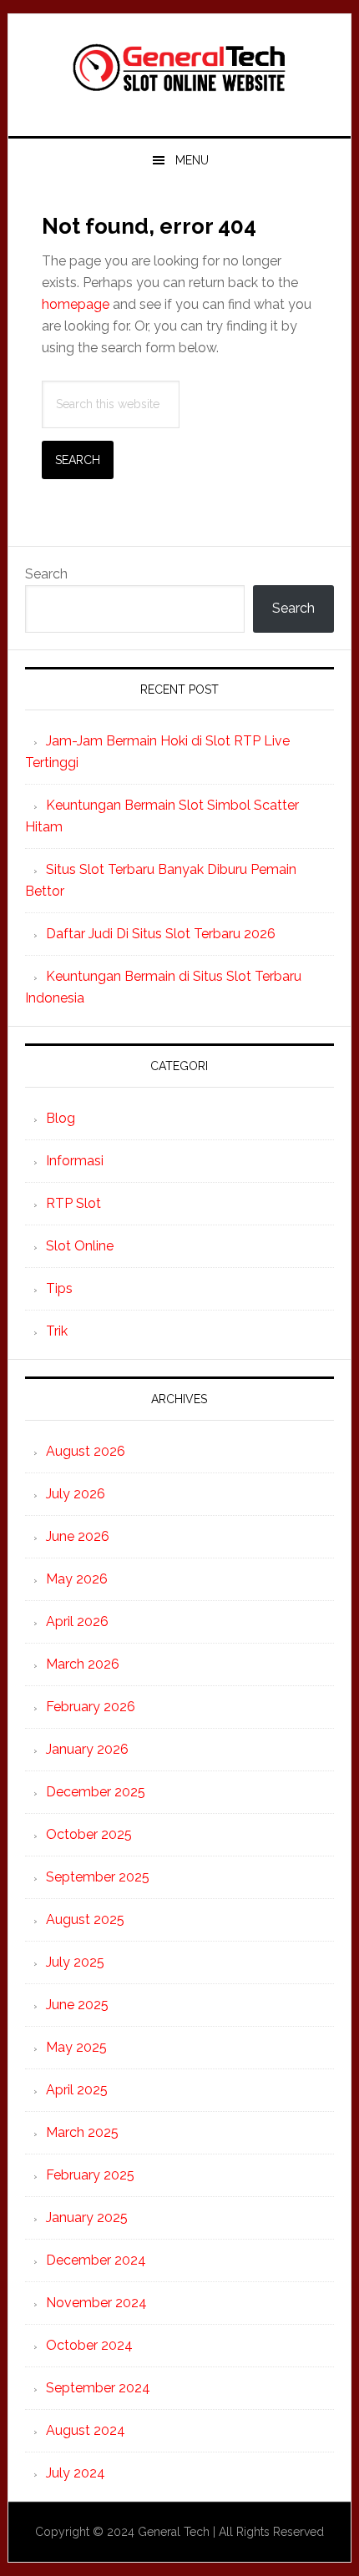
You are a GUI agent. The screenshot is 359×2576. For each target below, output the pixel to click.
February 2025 (90, 2175)
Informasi (75, 1161)
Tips (59, 1288)
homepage (76, 304)
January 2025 (87, 2217)
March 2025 (82, 2132)
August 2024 (86, 2430)
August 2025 (85, 1919)
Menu (192, 160)
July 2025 (75, 1962)
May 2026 (77, 1579)
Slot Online (80, 1246)
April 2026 (77, 1621)
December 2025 (96, 1792)
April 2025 (77, 2090)
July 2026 (76, 1494)
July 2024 (76, 2473)
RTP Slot (73, 1203)
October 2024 (89, 2345)
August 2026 (86, 1451)
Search (46, 574)
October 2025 (89, 1834)
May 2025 (76, 2047)
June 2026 (78, 1536)
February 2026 (91, 1707)
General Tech (180, 68)
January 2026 (87, 1749)
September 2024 (98, 2388)
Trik (57, 1331)
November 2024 (96, 2303)
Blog (61, 1118)
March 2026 (83, 1664)
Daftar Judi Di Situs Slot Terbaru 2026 (161, 934)
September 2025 (98, 1877)
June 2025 (77, 2005)
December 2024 (96, 2260)
